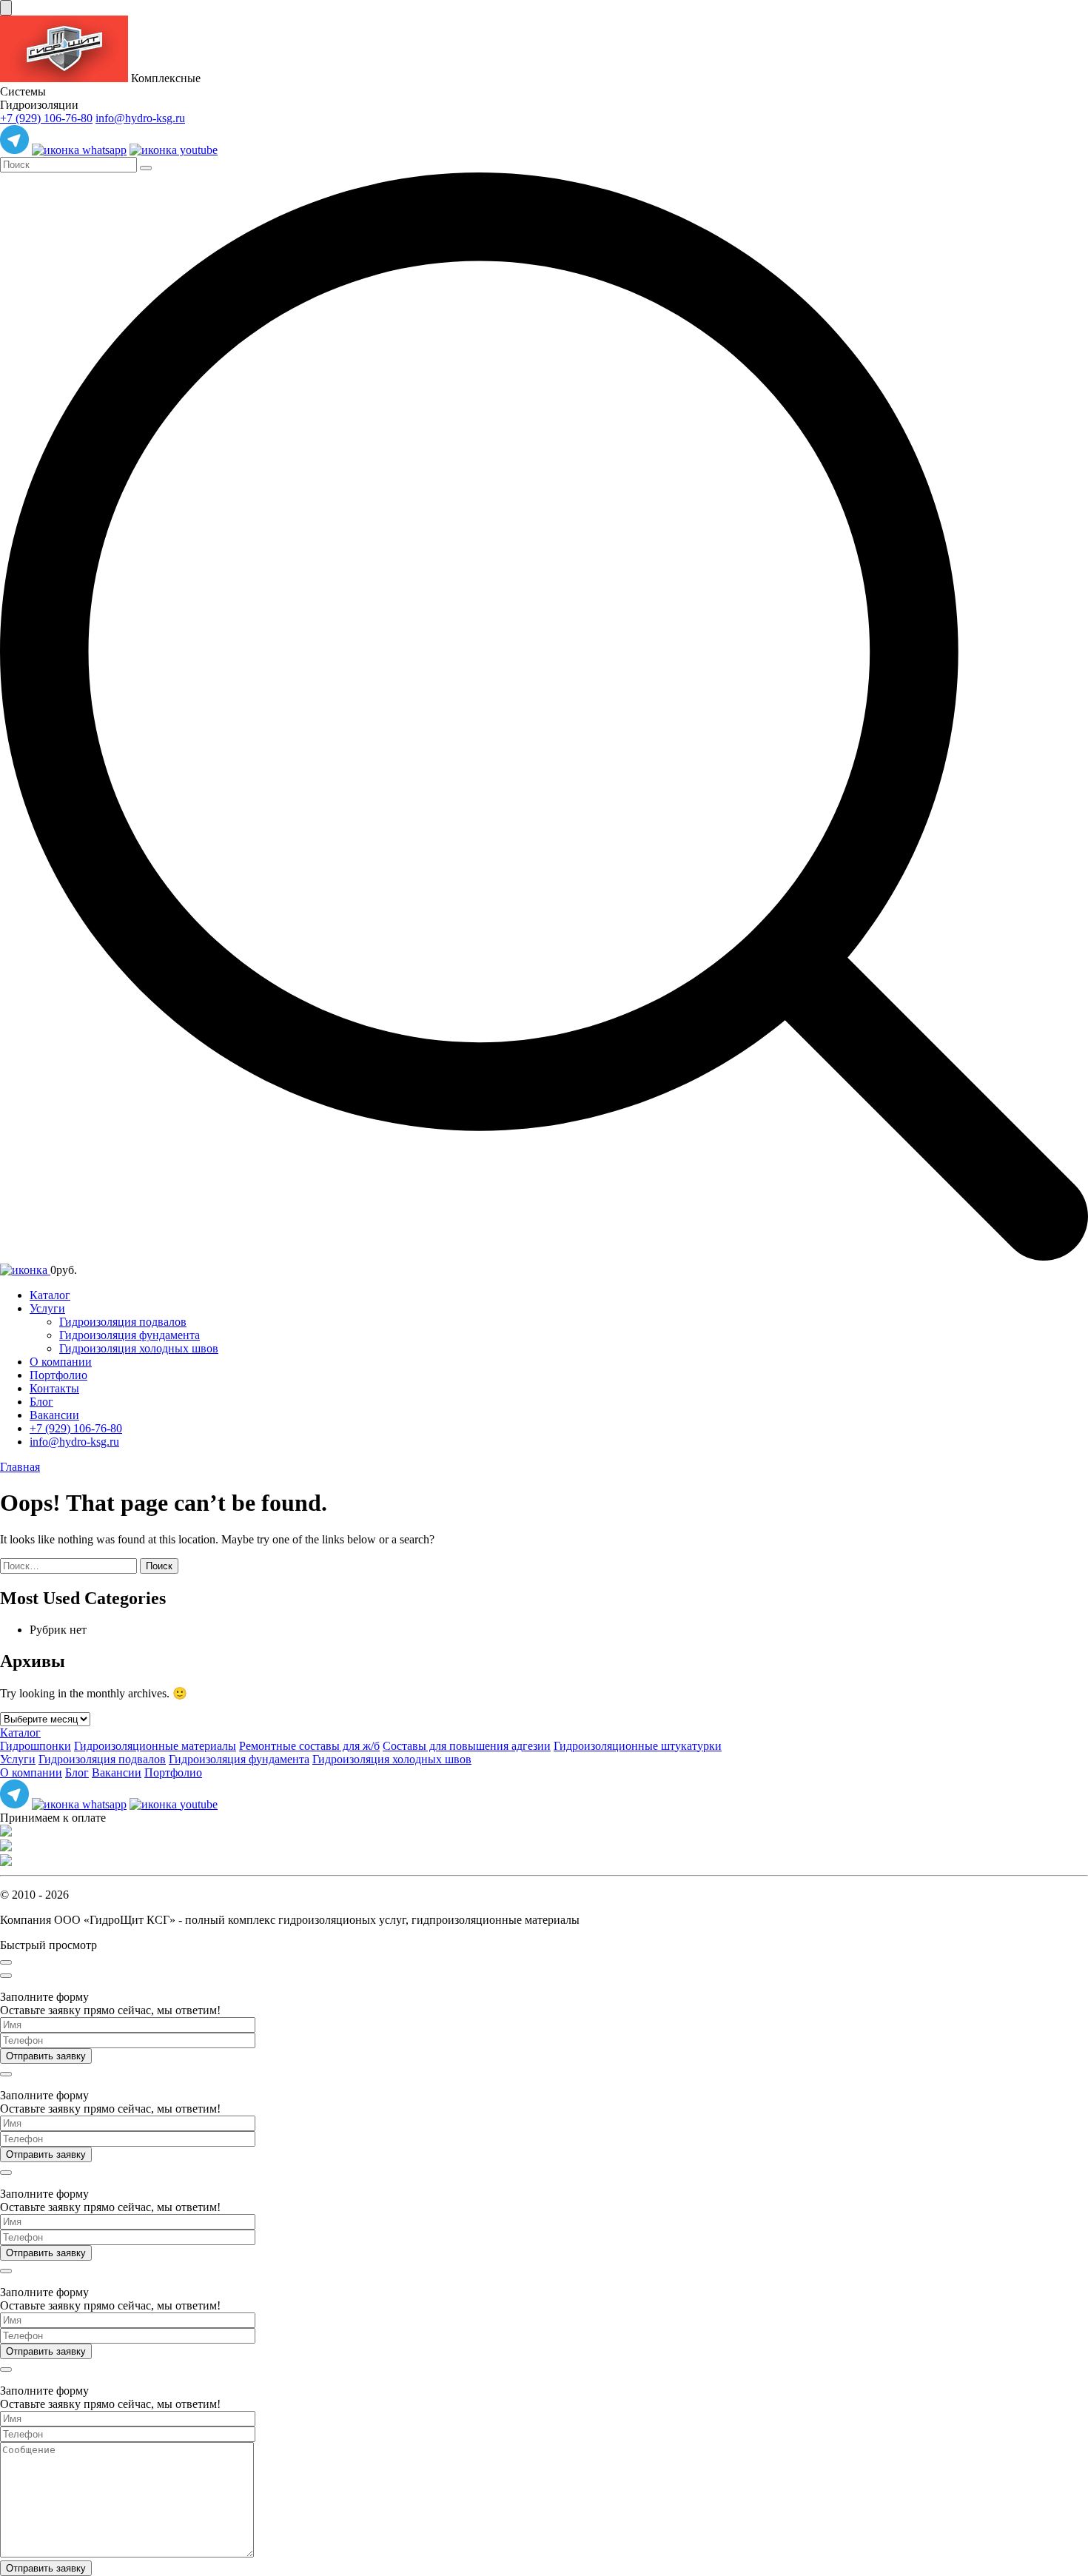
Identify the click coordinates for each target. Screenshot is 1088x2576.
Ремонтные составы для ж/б (309, 1746)
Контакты (54, 1388)
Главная (20, 1467)
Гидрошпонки (36, 1746)
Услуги (47, 1308)
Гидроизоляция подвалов (123, 1322)
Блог (41, 1402)
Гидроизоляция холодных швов (139, 1348)
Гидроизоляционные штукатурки (638, 1746)
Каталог (50, 1295)
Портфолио (58, 1375)
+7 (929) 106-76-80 (46, 118)
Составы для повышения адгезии (467, 1746)
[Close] (6, 1962)
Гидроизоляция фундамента (130, 1335)
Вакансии (54, 1415)
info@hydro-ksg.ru (140, 118)
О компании (61, 1362)
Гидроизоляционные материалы (155, 1746)
